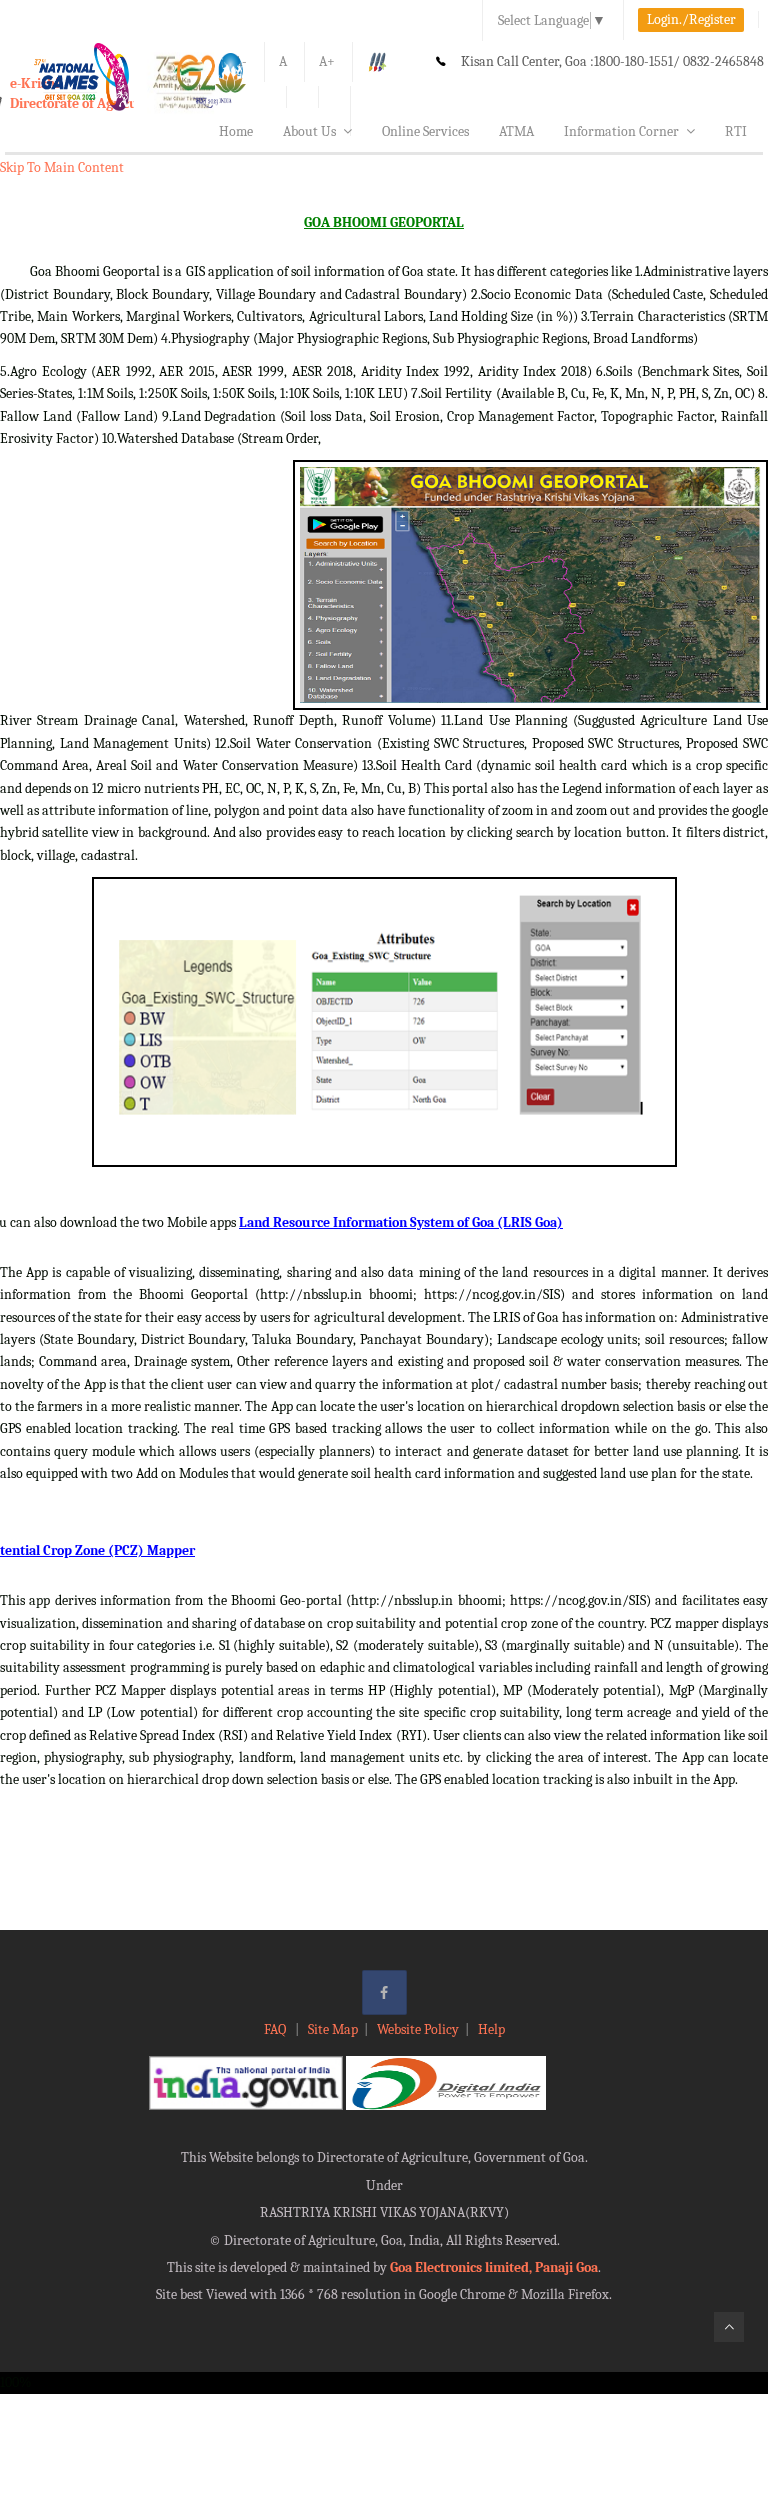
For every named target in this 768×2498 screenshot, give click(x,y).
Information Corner (621, 131)
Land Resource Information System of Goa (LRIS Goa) (401, 1222)
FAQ (276, 2029)
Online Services (425, 131)
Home (236, 131)
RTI (736, 131)
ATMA (516, 131)
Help (491, 2029)
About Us (309, 131)
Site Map (333, 2029)
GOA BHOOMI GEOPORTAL (384, 222)
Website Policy (418, 2029)
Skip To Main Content (62, 167)
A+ (327, 61)
